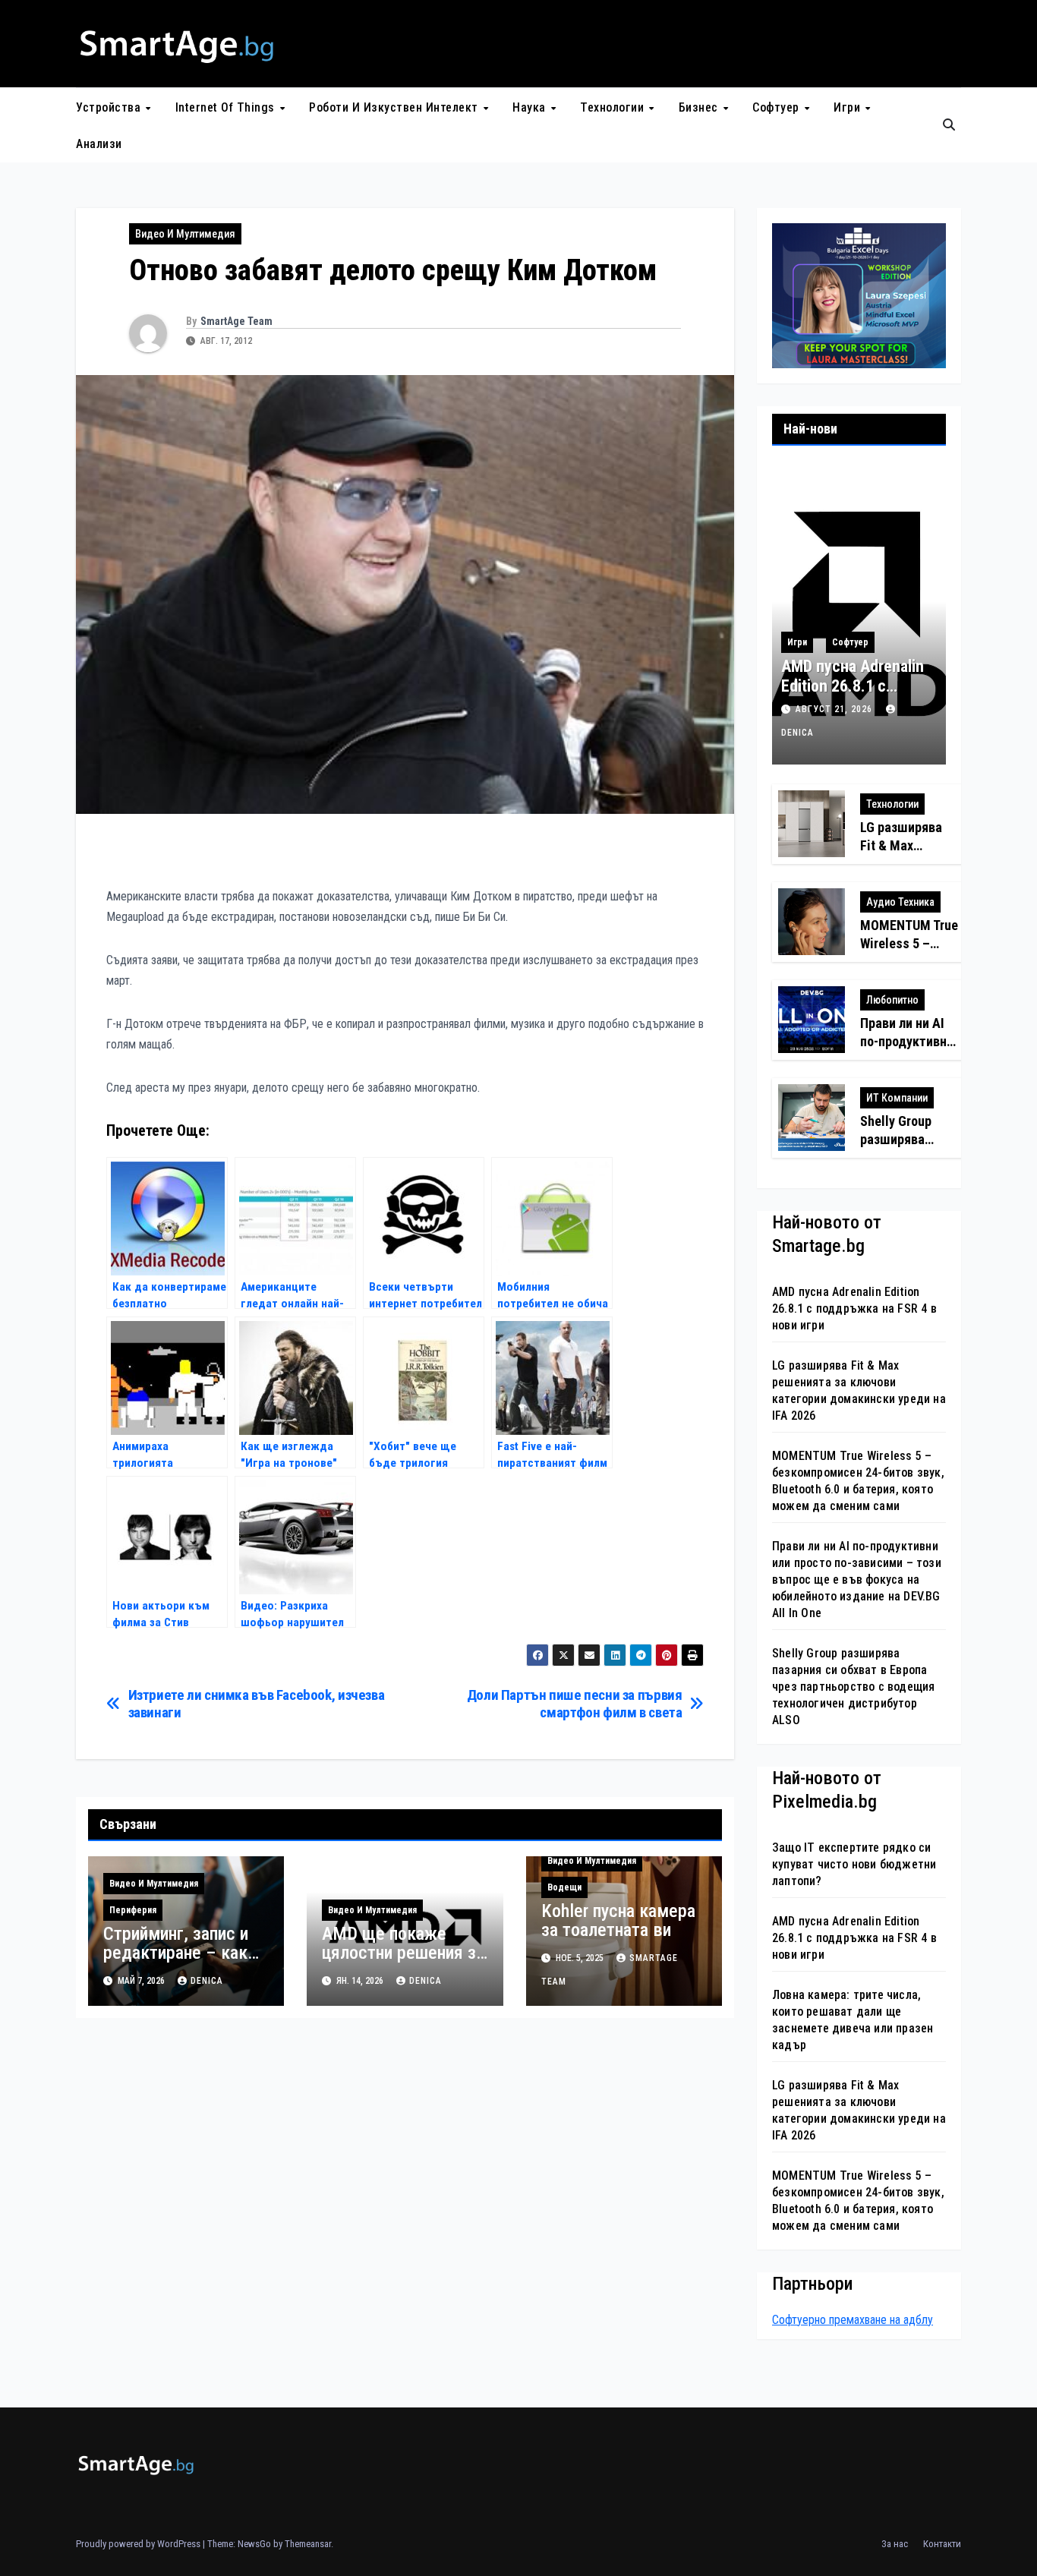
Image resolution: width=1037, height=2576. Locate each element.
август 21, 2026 (835, 709)
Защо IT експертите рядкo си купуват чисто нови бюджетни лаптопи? (854, 1864)
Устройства (110, 107)
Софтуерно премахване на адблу (853, 2320)
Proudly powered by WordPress (139, 2544)
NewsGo (254, 2544)
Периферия (133, 1910)
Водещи (564, 1887)
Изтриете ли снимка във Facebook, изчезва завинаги (257, 1704)
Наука (531, 107)
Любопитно (892, 1000)
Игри (849, 107)
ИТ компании (897, 1098)
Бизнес (700, 107)
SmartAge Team (236, 321)
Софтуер (777, 107)
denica (207, 1981)
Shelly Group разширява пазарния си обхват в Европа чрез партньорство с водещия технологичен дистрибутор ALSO (853, 1687)
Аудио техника (900, 902)
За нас (895, 2544)
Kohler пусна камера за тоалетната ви (618, 1920)
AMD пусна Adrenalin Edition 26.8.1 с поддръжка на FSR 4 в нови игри (853, 696)
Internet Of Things (227, 107)
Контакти (942, 2544)
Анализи (99, 144)
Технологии (614, 107)
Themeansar (308, 2544)
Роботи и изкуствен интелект (395, 107)
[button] (949, 125)
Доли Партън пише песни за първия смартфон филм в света (575, 1704)
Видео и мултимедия (185, 234)
